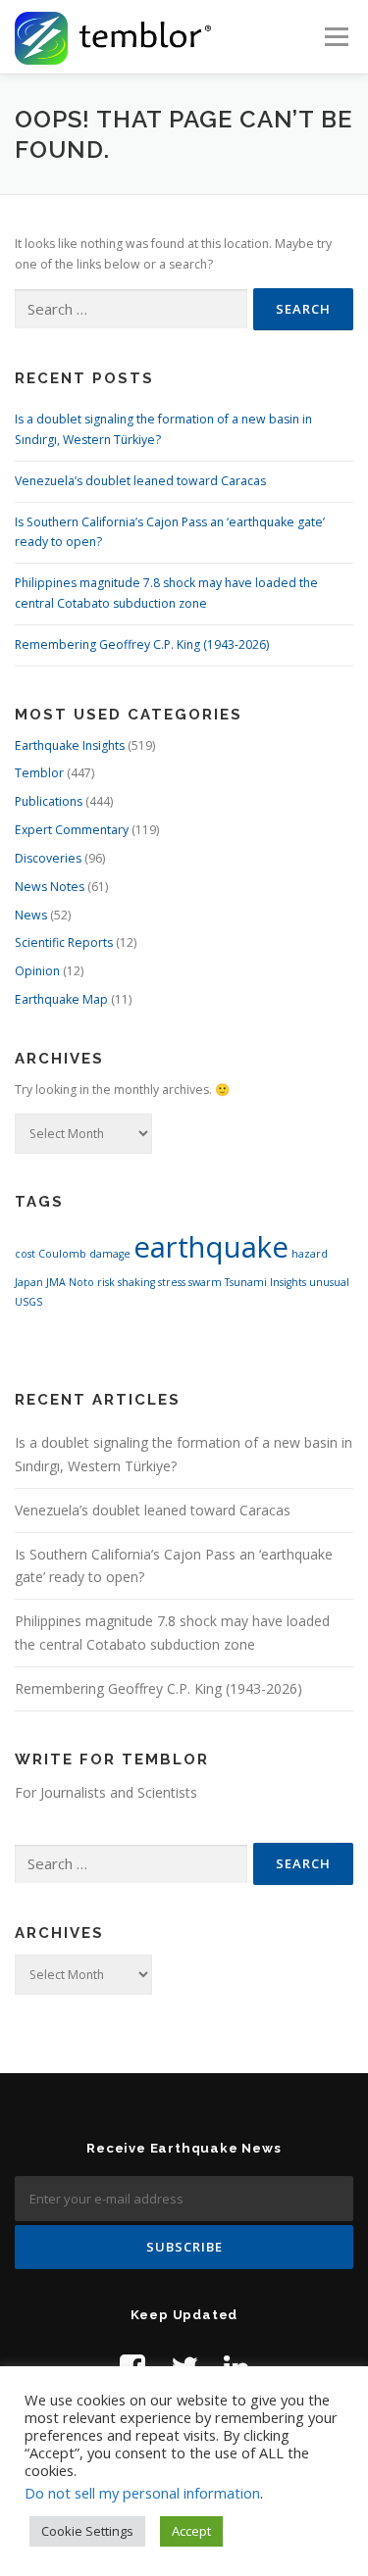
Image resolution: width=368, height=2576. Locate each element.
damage (110, 1254)
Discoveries (48, 858)
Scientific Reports (64, 942)
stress (172, 1282)
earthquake (211, 1247)
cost (25, 1254)
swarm (205, 1282)
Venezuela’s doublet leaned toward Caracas (140, 481)
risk (106, 1282)
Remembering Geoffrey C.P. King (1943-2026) (142, 644)
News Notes (50, 887)
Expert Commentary (72, 830)
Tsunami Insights (265, 1282)
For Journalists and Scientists (106, 1792)
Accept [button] (191, 2531)
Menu (335, 37)
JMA (56, 1282)
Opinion (37, 971)
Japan (29, 1282)
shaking (136, 1282)
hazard (310, 1254)
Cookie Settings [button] (87, 2531)
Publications (49, 801)
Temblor (39, 773)
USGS (28, 1302)
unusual (329, 1282)
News (31, 915)
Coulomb (62, 1254)
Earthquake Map (61, 999)
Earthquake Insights (70, 745)
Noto (81, 1282)
